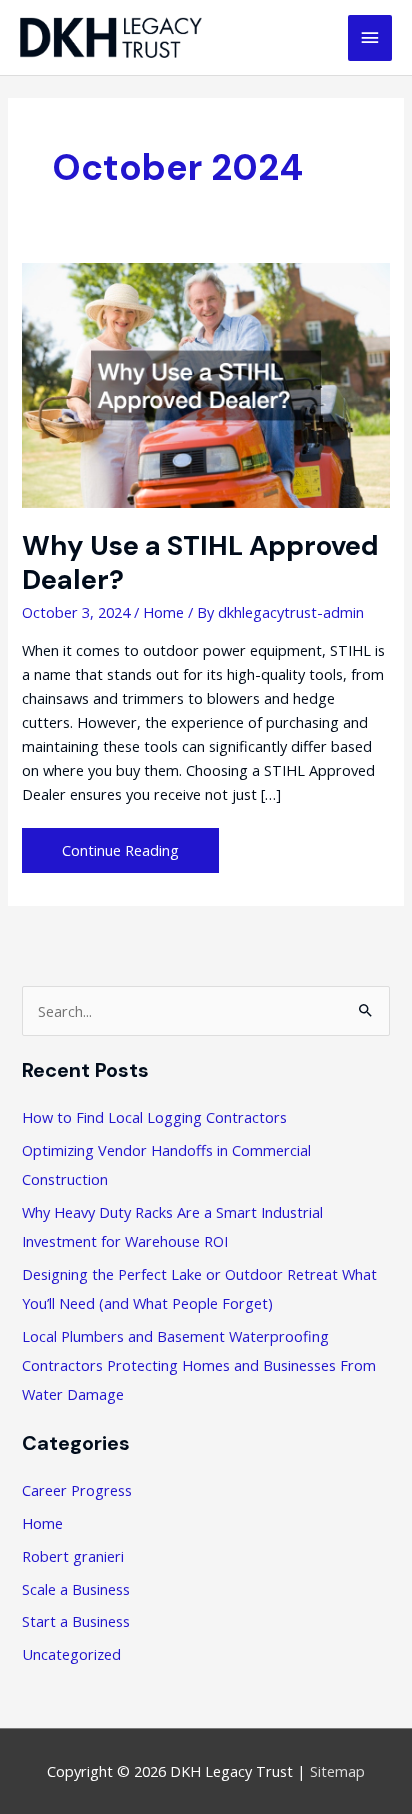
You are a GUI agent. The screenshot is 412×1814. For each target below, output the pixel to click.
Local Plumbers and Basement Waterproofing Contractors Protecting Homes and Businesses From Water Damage (199, 1365)
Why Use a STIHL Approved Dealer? (200, 562)
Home (163, 612)
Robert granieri (73, 1556)
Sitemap (337, 1771)
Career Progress (77, 1490)
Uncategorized (71, 1654)
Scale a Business (76, 1589)
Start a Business (76, 1621)
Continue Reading (120, 855)
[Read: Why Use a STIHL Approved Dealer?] (205, 383)
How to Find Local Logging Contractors (154, 1117)
